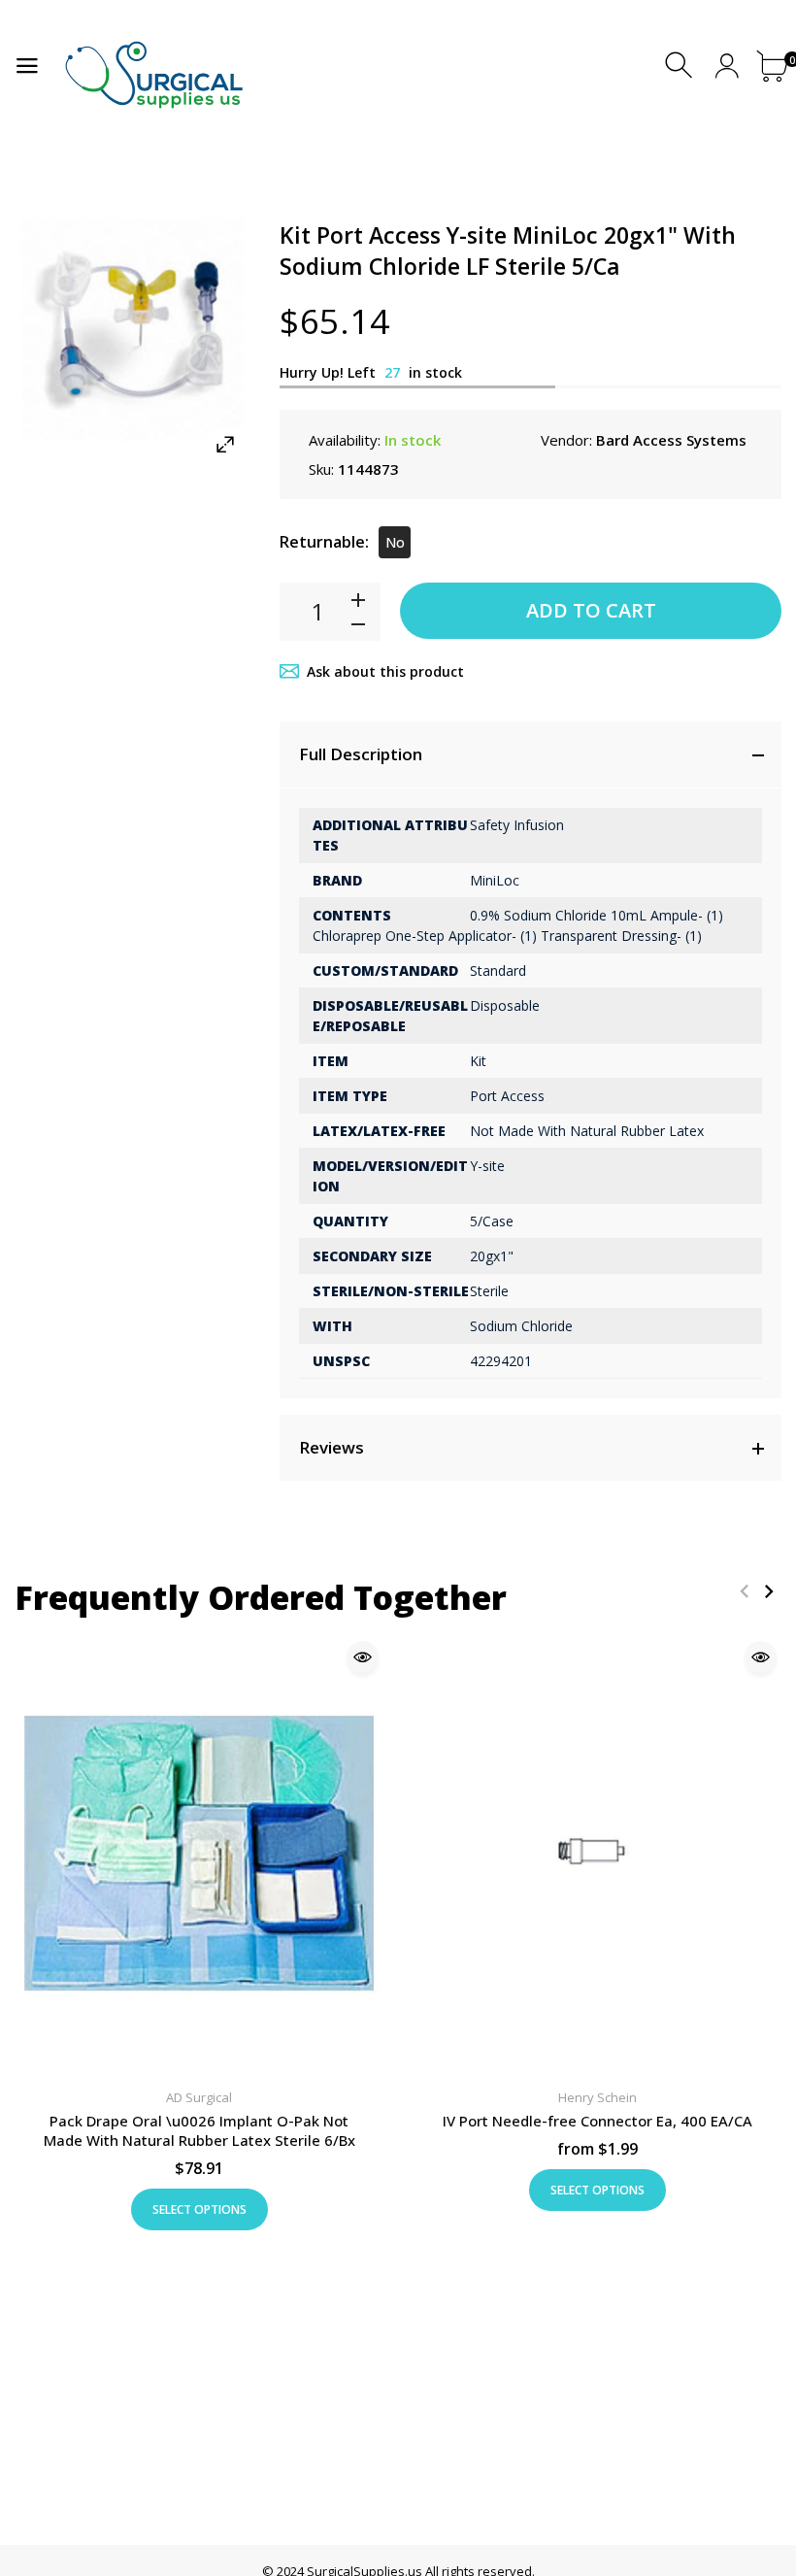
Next (768, 1591)
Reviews (332, 1447)
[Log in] (727, 66)
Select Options (199, 2209)
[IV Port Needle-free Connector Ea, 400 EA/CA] (597, 1854)
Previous (744, 1591)
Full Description (361, 754)
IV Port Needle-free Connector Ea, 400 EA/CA (597, 2122)
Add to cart (591, 610)
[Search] (681, 66)
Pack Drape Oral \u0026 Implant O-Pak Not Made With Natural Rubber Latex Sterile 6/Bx (199, 2131)
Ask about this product (385, 671)
